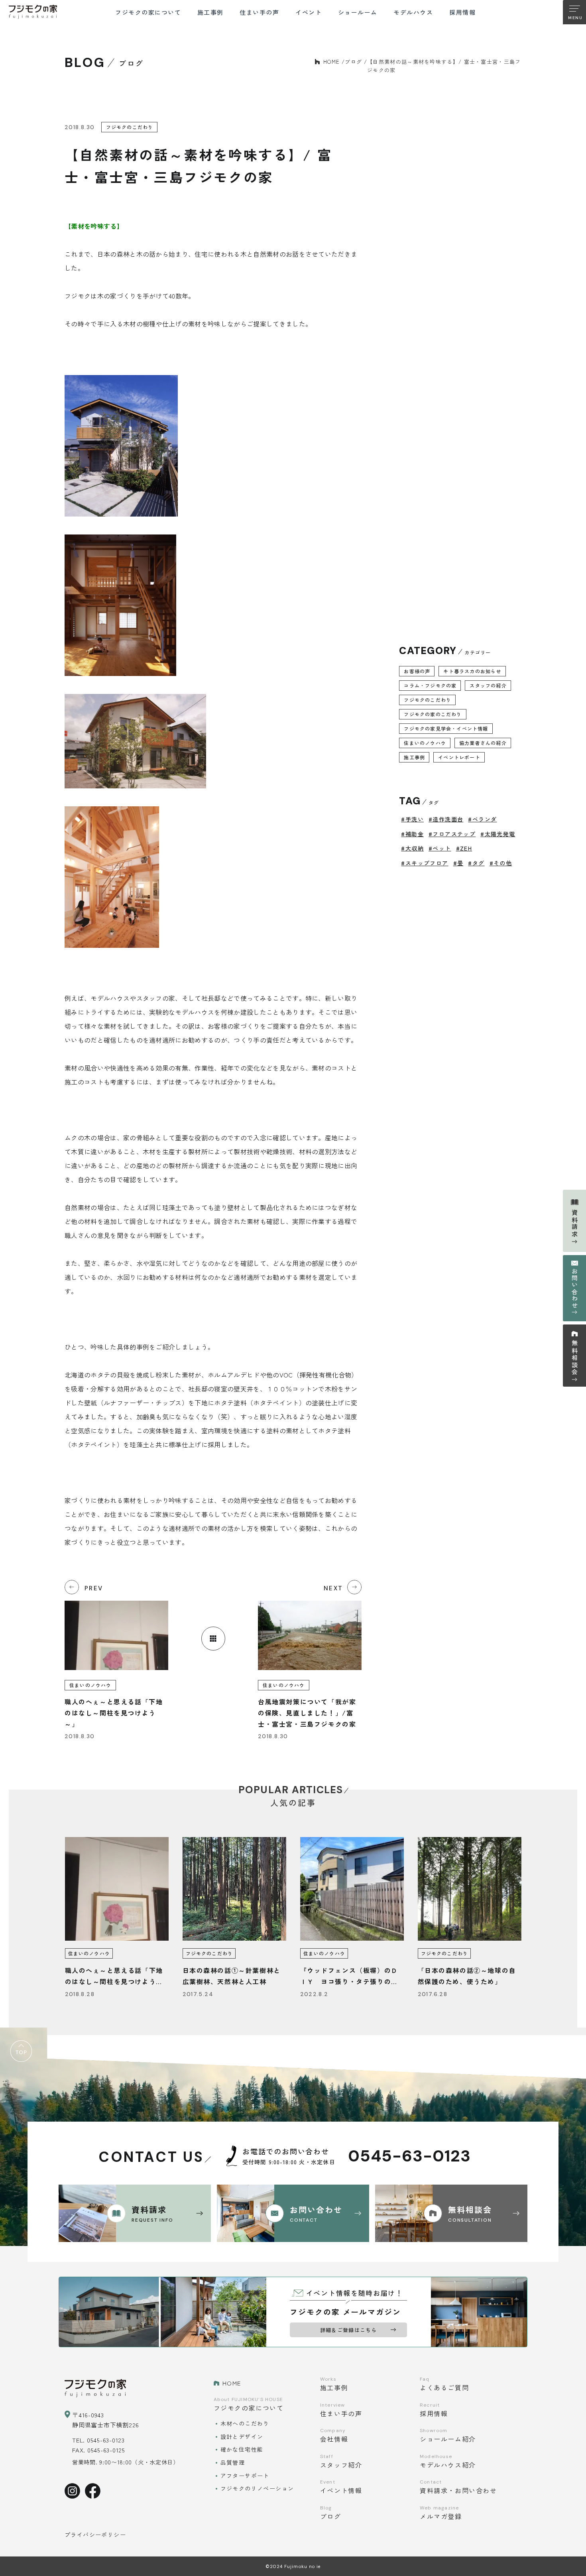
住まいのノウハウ (425, 743)
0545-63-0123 (409, 2156)
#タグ (476, 863)
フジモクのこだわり (428, 700)
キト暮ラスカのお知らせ (472, 671)
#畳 (458, 863)
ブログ (353, 62)
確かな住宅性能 (242, 2449)
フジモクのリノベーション (257, 2488)
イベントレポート (459, 757)
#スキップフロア (425, 863)
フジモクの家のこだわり (433, 714)
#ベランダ (482, 819)
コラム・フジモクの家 (430, 685)
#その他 (501, 863)
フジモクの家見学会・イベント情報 (446, 728)
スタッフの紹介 (488, 685)
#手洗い (412, 819)
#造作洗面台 (446, 819)
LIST (213, 1639)
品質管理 (233, 2462)
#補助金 (412, 834)
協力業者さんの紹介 (483, 743)
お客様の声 (417, 671)
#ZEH (464, 848)
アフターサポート (245, 2476)
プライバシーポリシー (95, 2535)
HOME (331, 62)
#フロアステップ (452, 834)
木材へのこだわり (245, 2423)
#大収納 (412, 848)
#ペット (440, 848)
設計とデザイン (242, 2436)
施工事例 (414, 757)
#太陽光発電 (498, 834)
